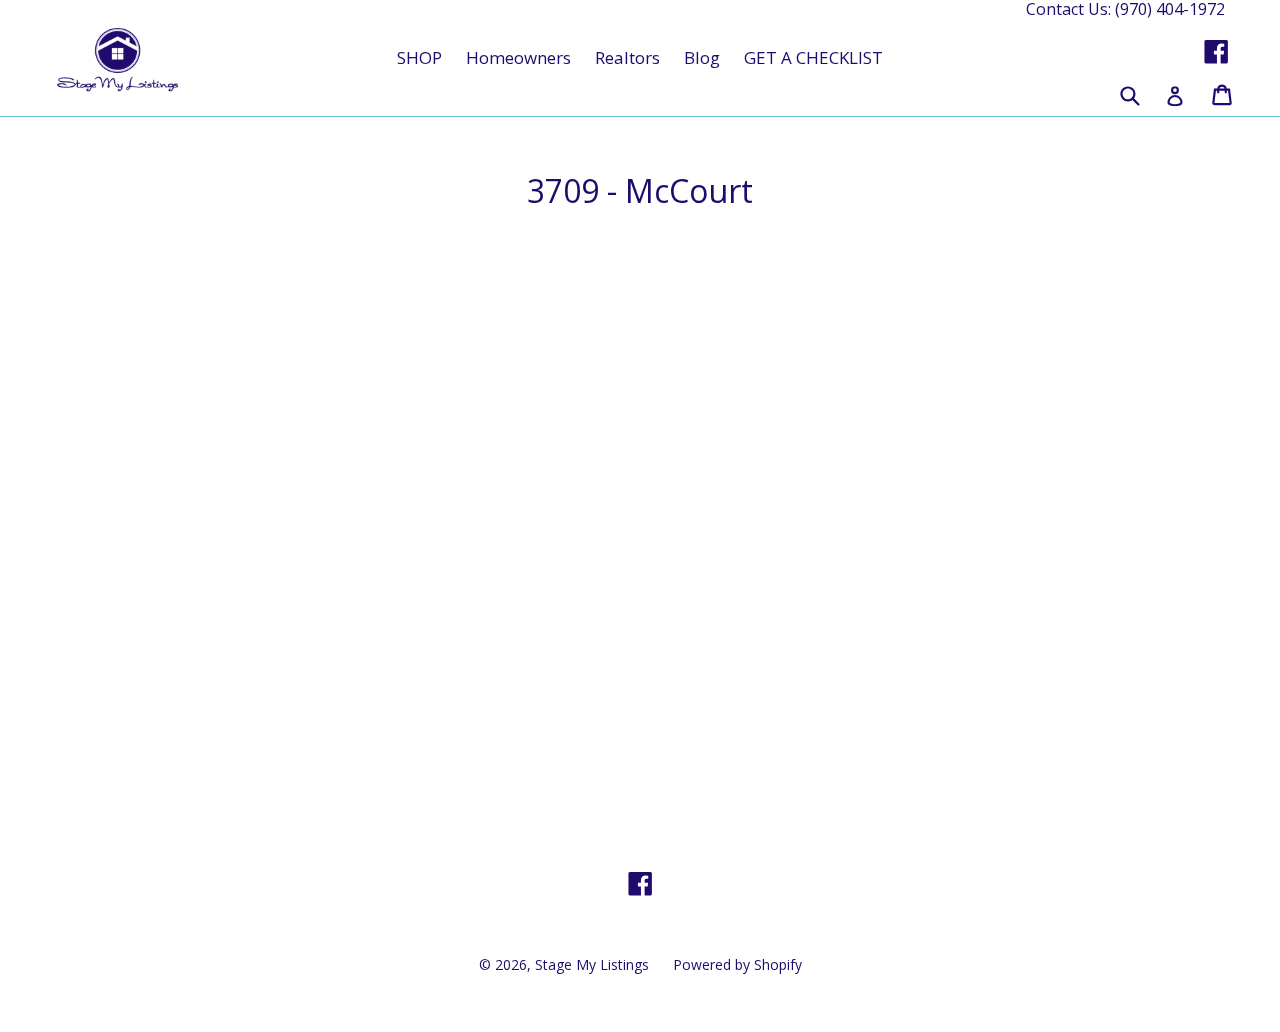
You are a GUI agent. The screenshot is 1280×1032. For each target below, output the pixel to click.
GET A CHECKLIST (813, 57)
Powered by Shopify (737, 964)
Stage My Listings (592, 964)
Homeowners (518, 57)
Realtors (627, 57)
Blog (702, 57)
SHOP (419, 57)
